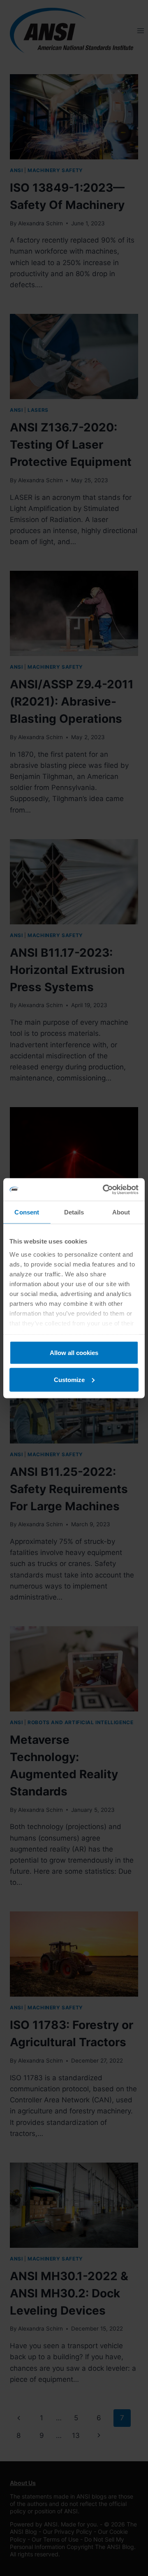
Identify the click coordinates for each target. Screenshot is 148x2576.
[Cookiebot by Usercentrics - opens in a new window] (104, 1189)
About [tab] (121, 1212)
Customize (69, 1379)
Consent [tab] (27, 1212)
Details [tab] (74, 1212)
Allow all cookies (74, 1353)
